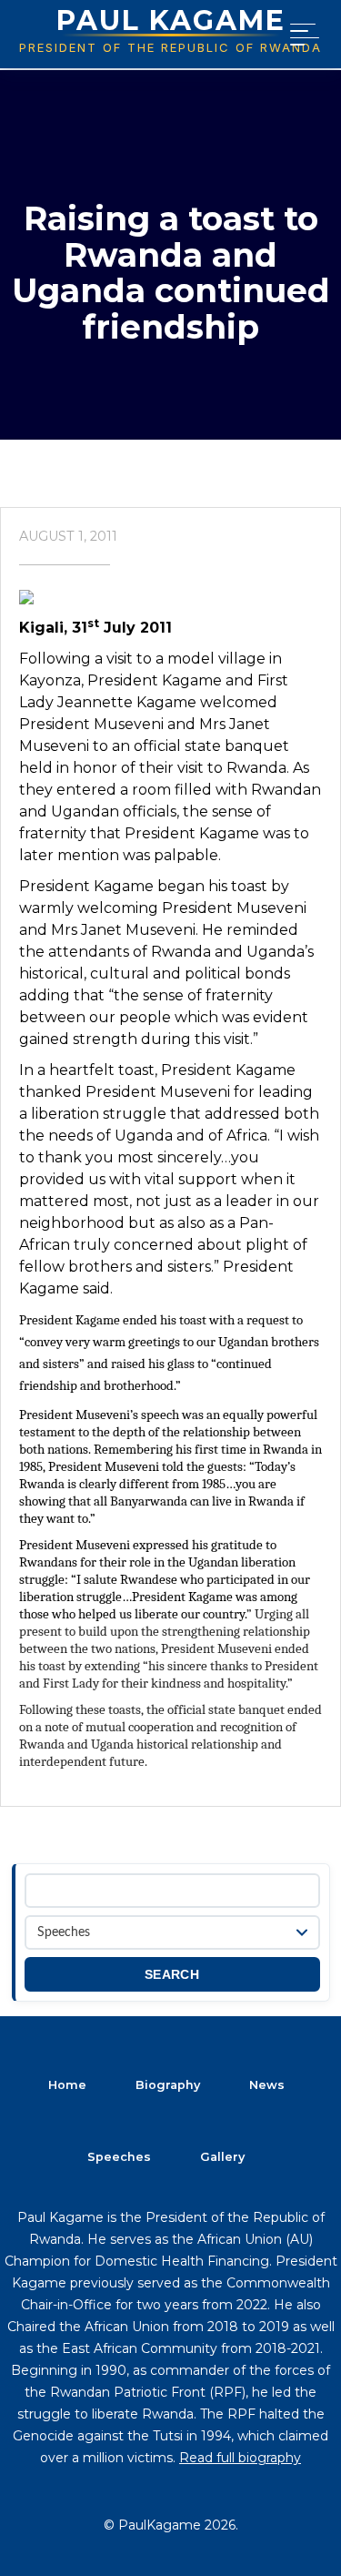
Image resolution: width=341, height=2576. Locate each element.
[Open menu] (301, 35)
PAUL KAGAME (171, 20)
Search (172, 1975)
